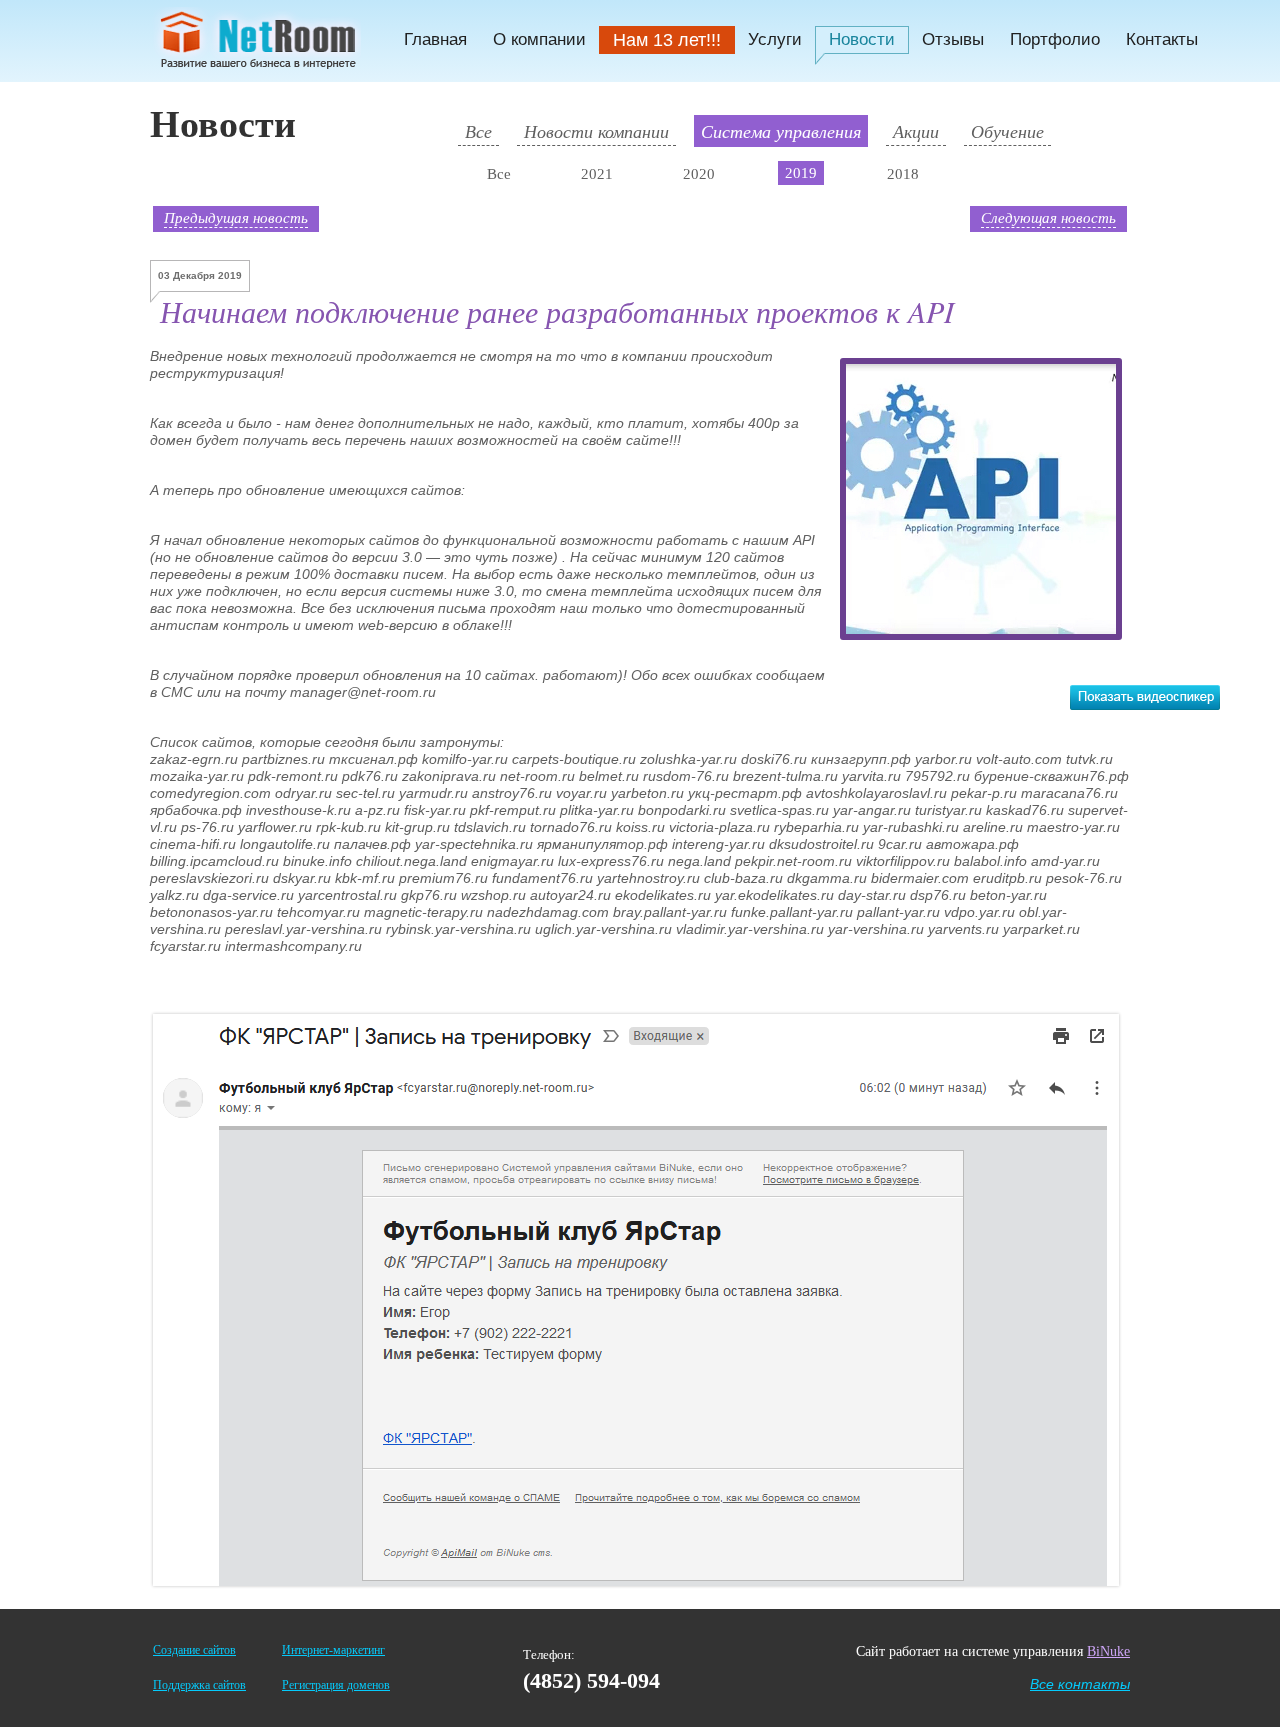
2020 (699, 174)
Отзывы (953, 39)
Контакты (1162, 39)
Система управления (781, 131)
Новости (862, 39)
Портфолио (1055, 39)
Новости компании (596, 131)
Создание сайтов (194, 1650)
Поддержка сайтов (199, 1685)
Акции (916, 131)
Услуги (775, 39)
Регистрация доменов (336, 1685)
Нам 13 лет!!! (667, 40)
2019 (801, 173)
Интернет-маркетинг (333, 1650)
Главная (435, 39)
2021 (597, 174)
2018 (903, 174)
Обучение (1007, 131)
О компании (539, 39)
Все (478, 131)
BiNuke (1108, 1651)
